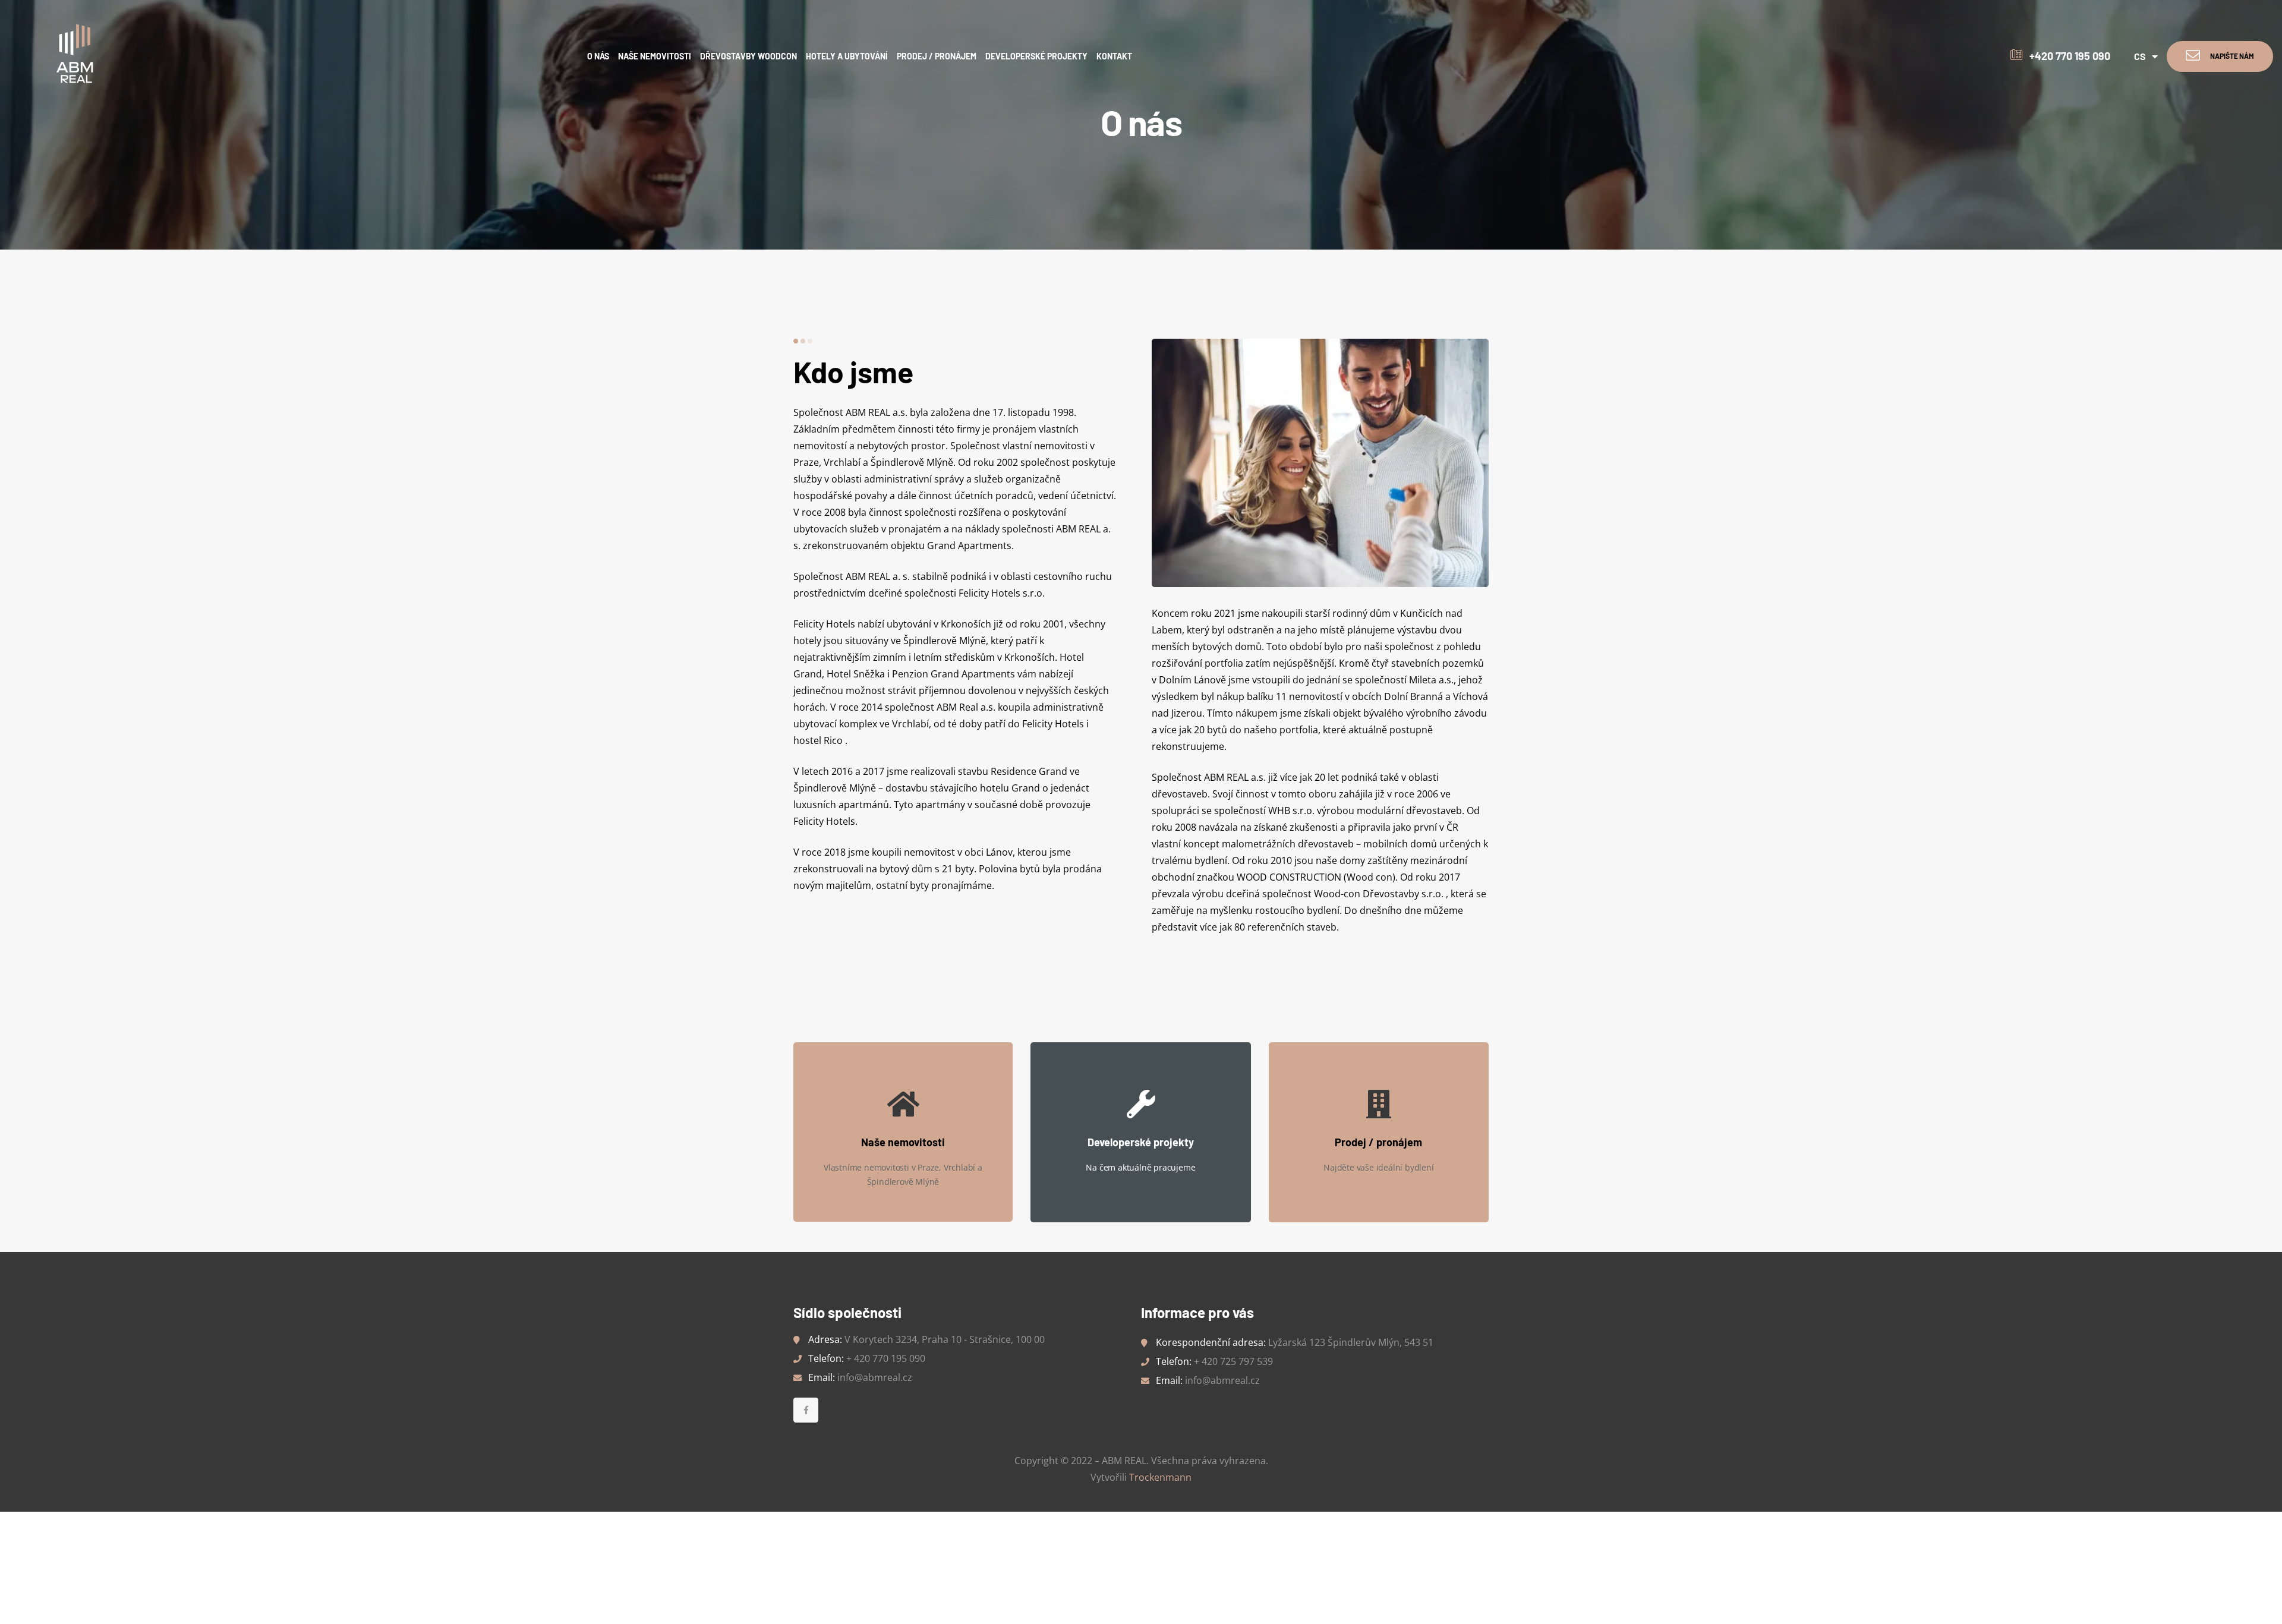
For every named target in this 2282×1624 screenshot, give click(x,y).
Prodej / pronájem (1378, 1142)
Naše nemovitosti (903, 1142)
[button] (2220, 56)
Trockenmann (1160, 1477)
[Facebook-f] (806, 1410)
